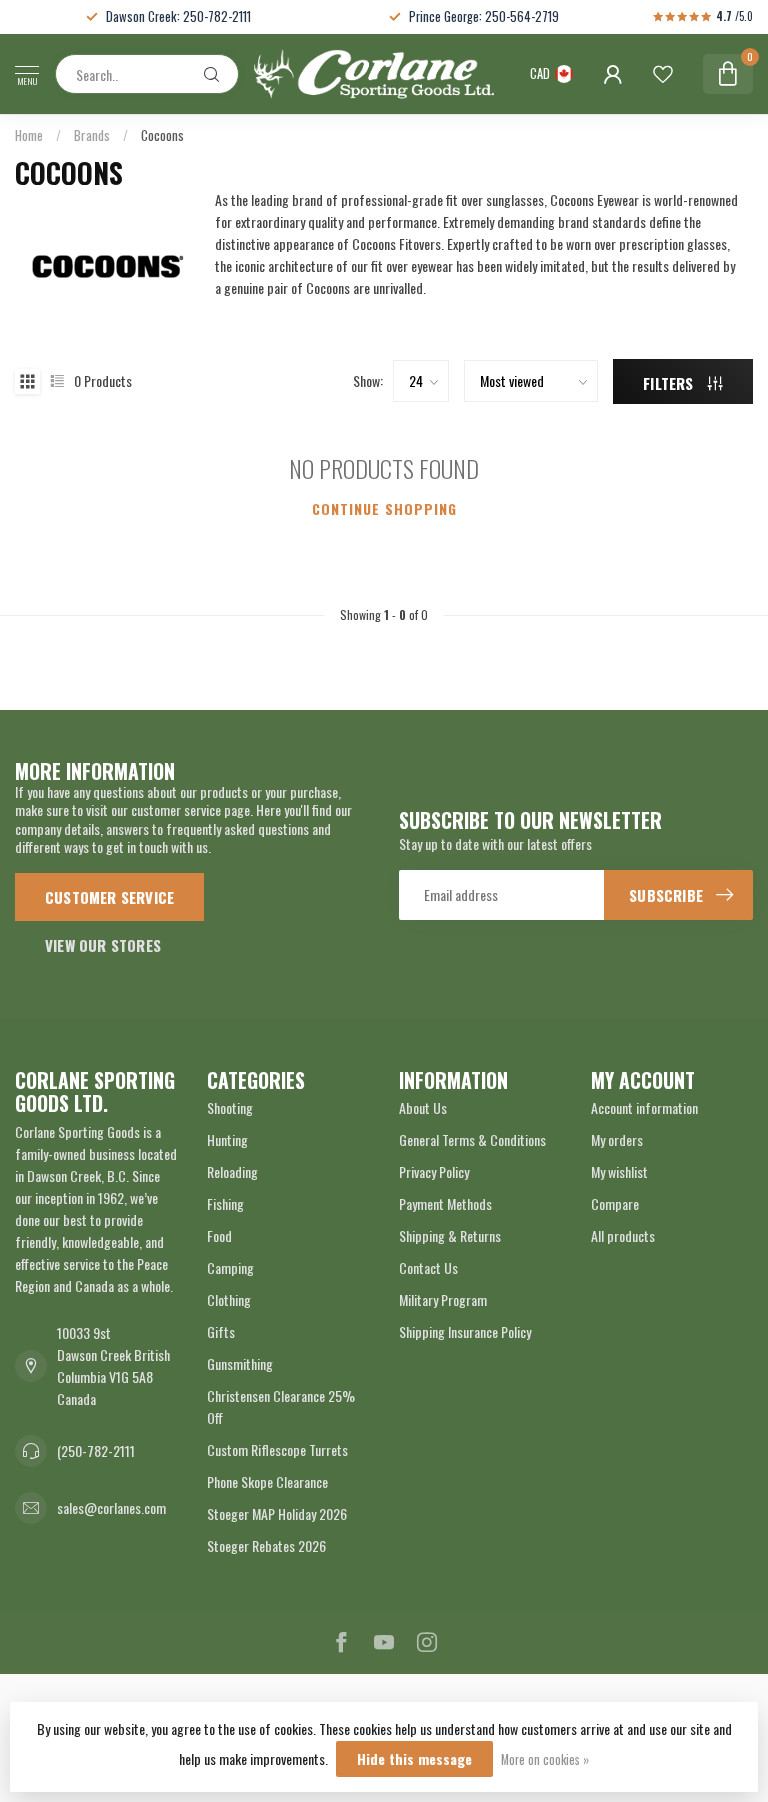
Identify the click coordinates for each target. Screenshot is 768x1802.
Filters (670, 383)
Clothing (229, 1299)
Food (219, 1235)
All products (623, 1235)
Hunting (227, 1139)
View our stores (103, 945)
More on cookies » (545, 1759)
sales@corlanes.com (111, 1507)
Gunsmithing (240, 1363)
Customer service (109, 897)
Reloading (232, 1171)
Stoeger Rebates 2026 (266, 1545)
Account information (644, 1107)
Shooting (230, 1107)
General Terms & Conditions (472, 1139)
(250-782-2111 (96, 1450)
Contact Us (428, 1267)
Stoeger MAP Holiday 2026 (277, 1513)
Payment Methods (445, 1203)
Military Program (443, 1299)
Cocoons (162, 135)
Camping (230, 1267)
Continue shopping (384, 508)
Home (29, 135)
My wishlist (619, 1171)
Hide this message (414, 1758)
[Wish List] (663, 74)
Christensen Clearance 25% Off (281, 1406)
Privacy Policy (434, 1171)
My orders (617, 1139)
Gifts (221, 1331)
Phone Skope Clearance (267, 1481)
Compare (615, 1203)
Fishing (225, 1203)
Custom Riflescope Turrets (277, 1449)
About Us (423, 1107)
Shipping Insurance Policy (465, 1331)
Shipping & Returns (450, 1235)
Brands (92, 135)
